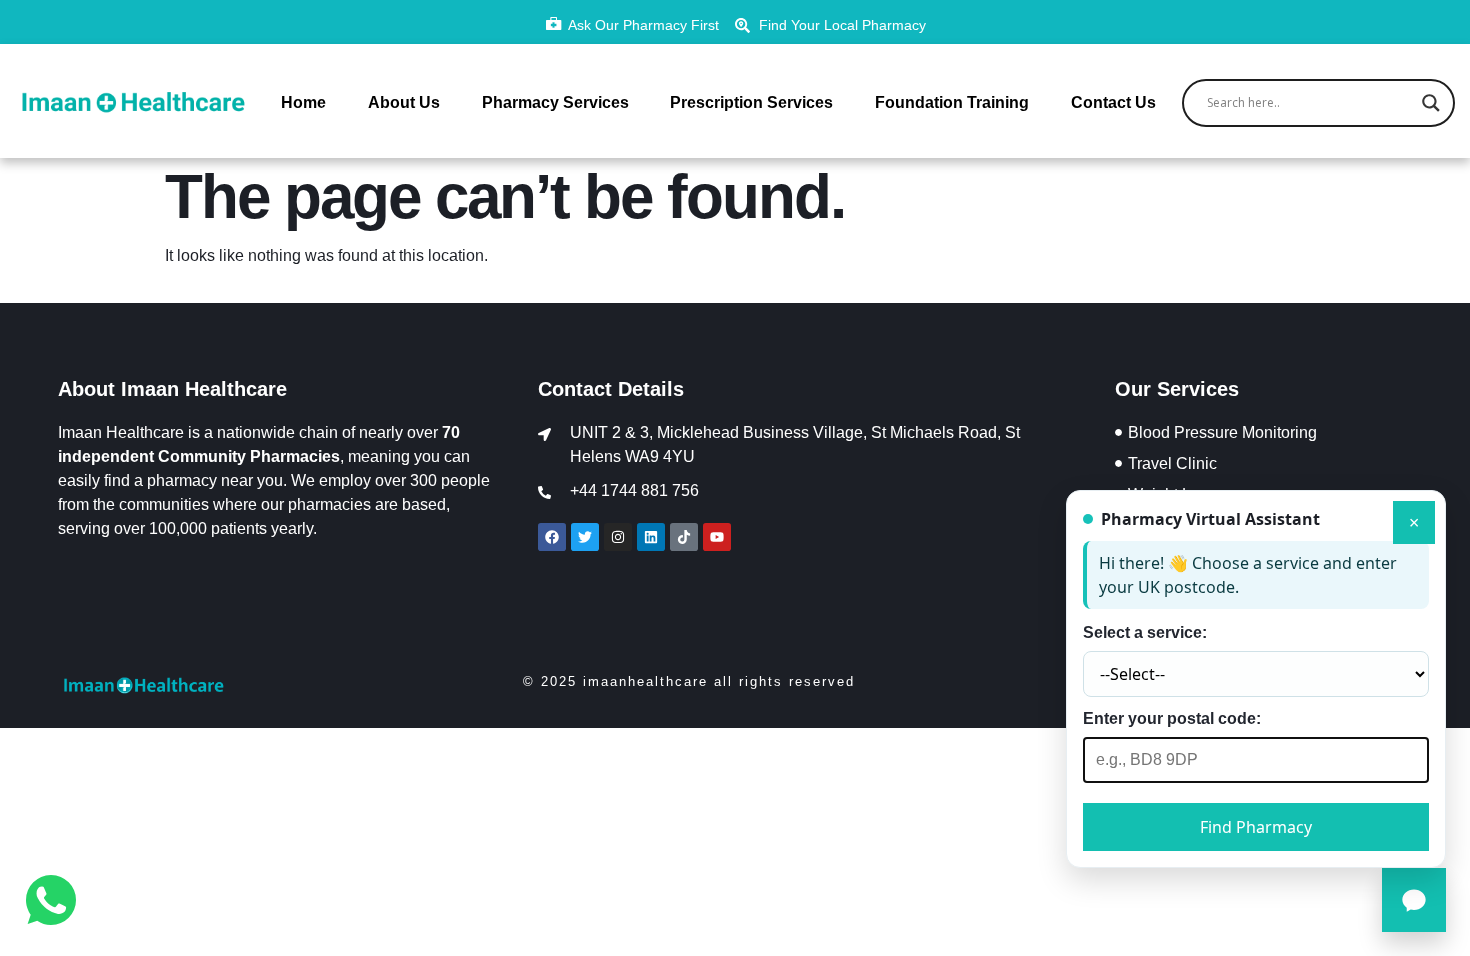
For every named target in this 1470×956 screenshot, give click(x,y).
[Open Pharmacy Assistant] (1414, 900)
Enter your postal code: (1172, 718)
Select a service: (1145, 632)
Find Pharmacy (1256, 827)
